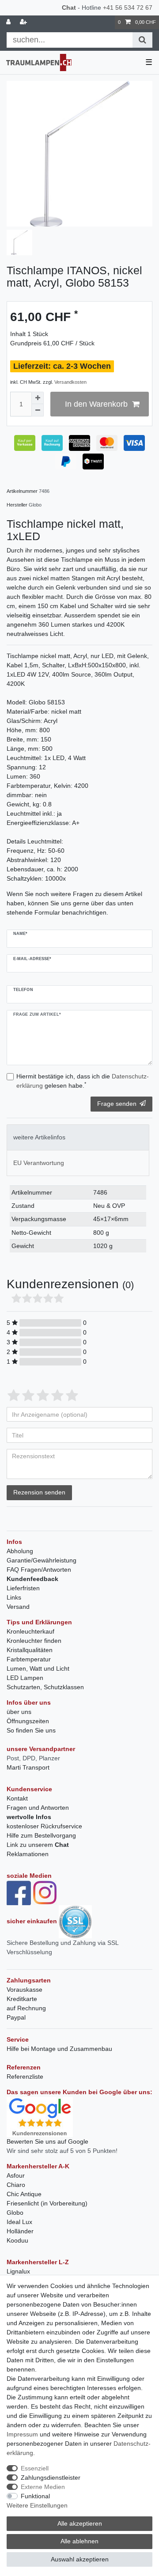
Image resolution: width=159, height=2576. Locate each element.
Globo (15, 2213)
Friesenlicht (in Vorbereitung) (47, 2203)
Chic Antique (24, 2194)
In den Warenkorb (96, 404)
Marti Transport (28, 1767)
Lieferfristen (23, 1588)
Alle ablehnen (79, 2541)
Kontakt (17, 1798)
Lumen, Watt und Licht (38, 1668)
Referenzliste (25, 2077)
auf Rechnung (26, 2008)
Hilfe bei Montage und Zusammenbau (59, 2049)
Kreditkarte (22, 1999)
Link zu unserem (38, 1845)
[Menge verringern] (38, 410)
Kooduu (17, 2240)
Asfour (16, 2175)
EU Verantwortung (39, 1163)
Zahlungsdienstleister (51, 2478)
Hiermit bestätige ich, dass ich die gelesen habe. (83, 1081)
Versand (18, 1607)
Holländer (20, 2231)
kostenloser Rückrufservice (44, 1826)
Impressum (22, 2434)
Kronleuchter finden (34, 1641)
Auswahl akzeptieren (80, 2559)
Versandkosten (70, 382)
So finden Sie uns (31, 1730)
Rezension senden (39, 1492)
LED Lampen (25, 1678)
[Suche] (142, 40)
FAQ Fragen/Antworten (39, 1570)
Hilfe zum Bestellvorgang (41, 1835)
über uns (19, 1712)
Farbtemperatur (29, 1659)
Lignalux (18, 2271)
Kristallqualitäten (30, 1650)
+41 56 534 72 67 (128, 8)
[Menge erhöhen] (38, 398)
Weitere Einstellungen (37, 2505)
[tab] (78, 1137)
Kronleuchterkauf (30, 1631)
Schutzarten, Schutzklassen (45, 1687)
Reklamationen (28, 1854)
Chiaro (16, 2185)
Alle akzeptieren (80, 2523)
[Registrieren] (24, 22)
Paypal (16, 2017)
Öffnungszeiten (28, 1721)
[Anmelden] (9, 22)
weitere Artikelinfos (39, 1137)
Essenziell (35, 2468)
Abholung (20, 1551)
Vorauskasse (25, 1990)
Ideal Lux (19, 2222)
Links (14, 1597)
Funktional (35, 2496)
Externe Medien (43, 2487)
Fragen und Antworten (38, 1808)
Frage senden (117, 1104)
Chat (69, 8)
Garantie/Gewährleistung (42, 1560)
